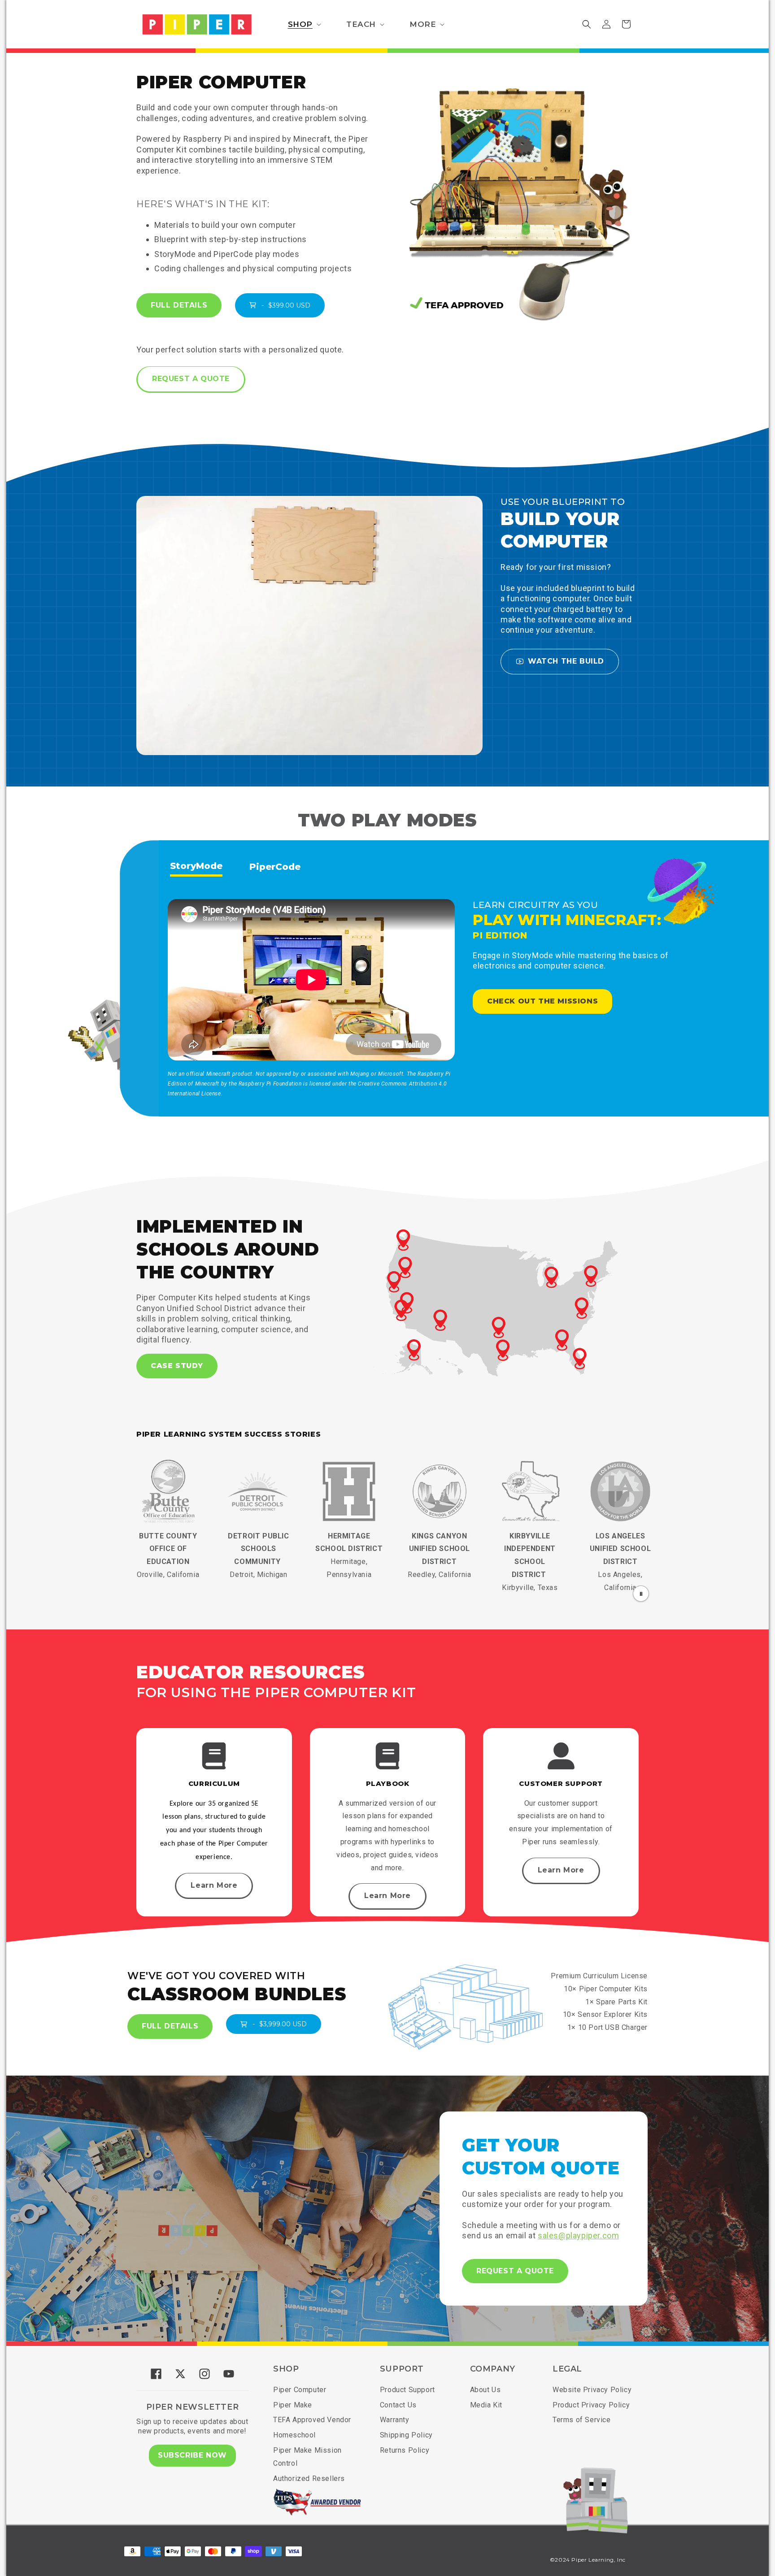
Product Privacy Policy (591, 2405)
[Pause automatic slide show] (641, 1594)
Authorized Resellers (309, 2478)
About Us (485, 2390)
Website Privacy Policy (592, 2390)
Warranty (395, 2420)
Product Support (407, 2390)
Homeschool (294, 2435)
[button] (304, 24)
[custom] (156, 2374)
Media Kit (486, 2405)
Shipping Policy (406, 2435)
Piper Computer (300, 2390)
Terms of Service (582, 2420)
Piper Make (293, 2405)
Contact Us (398, 2405)
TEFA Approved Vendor (312, 2420)
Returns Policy (405, 2450)
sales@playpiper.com (578, 2235)
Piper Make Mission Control (307, 2457)
